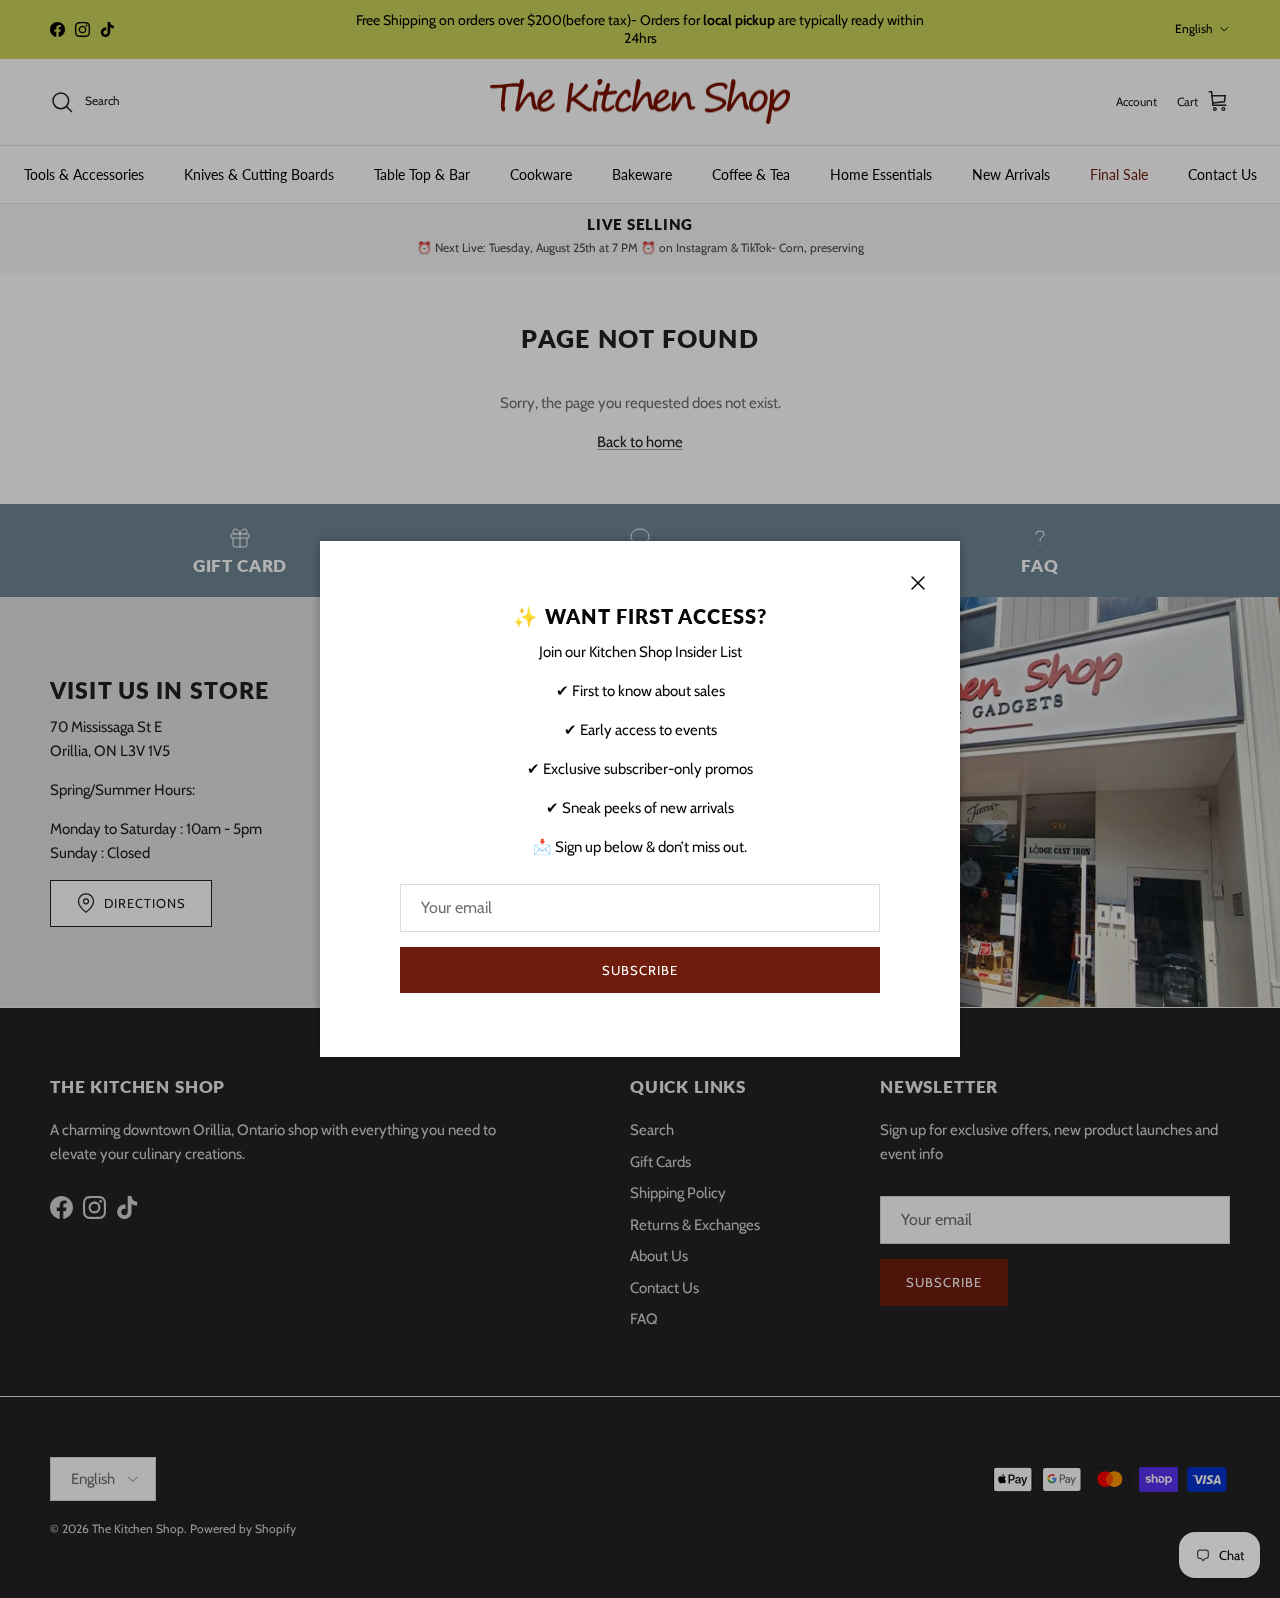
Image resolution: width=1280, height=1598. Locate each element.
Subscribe (640, 970)
